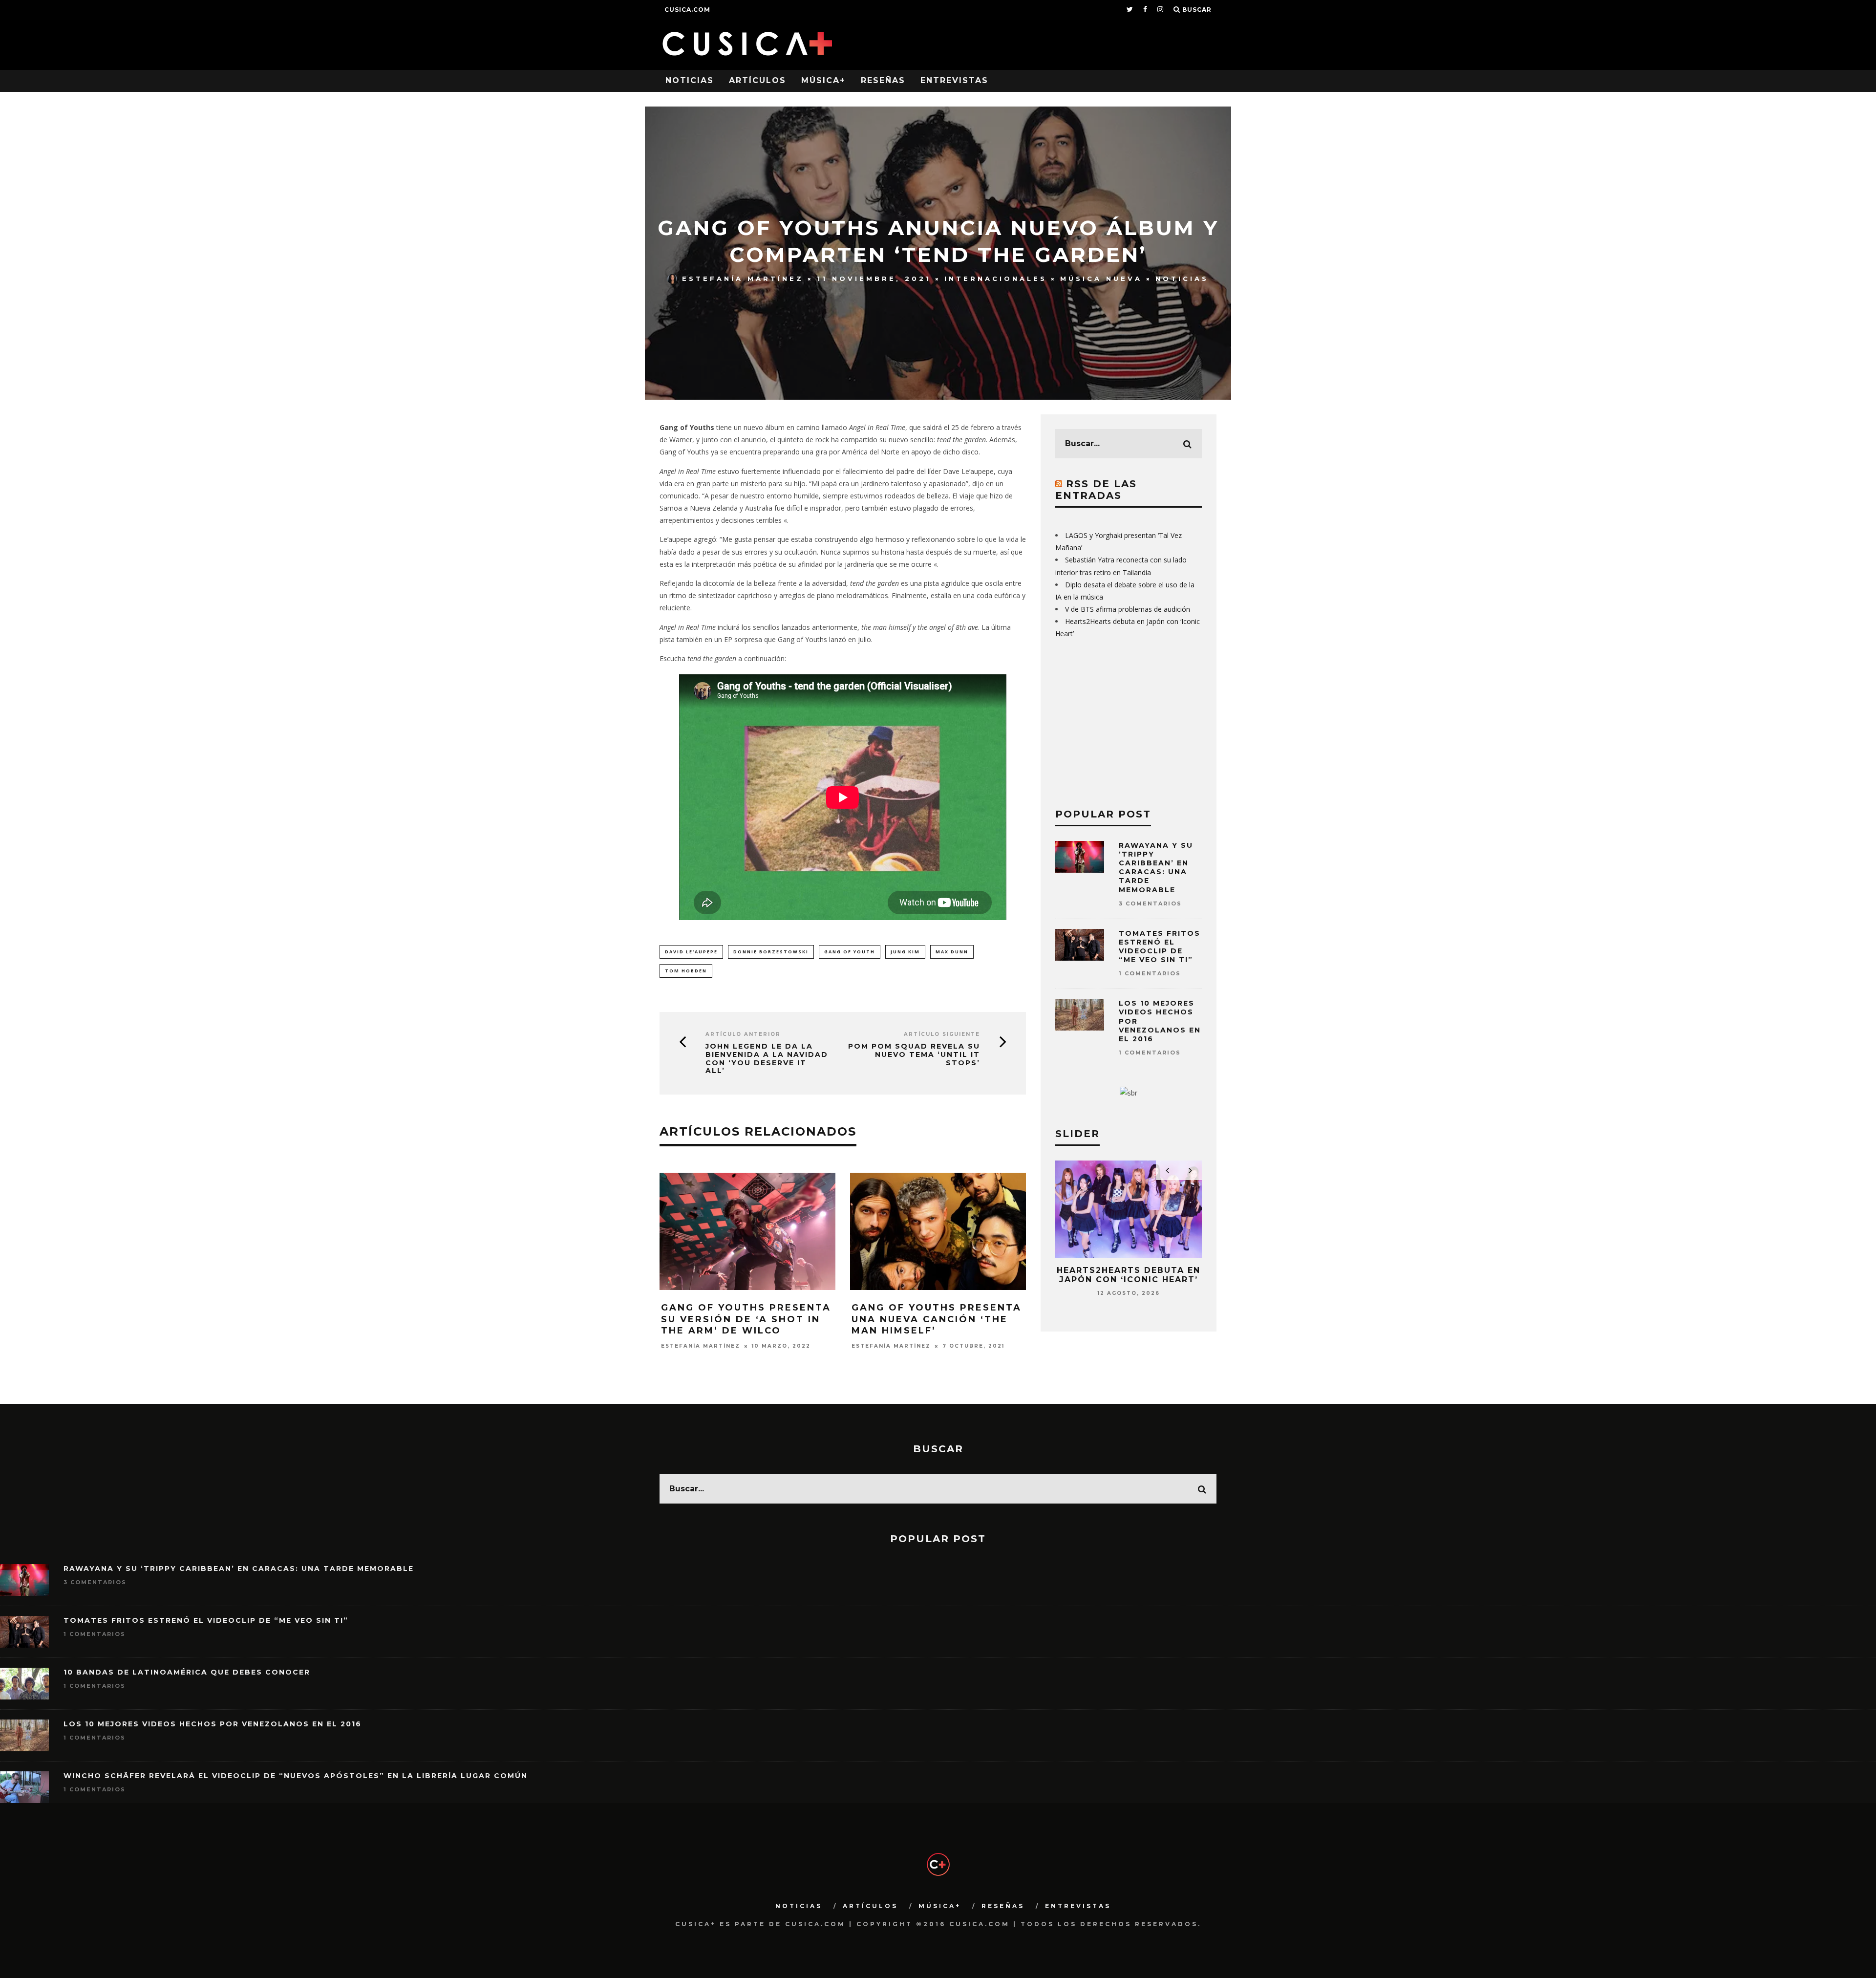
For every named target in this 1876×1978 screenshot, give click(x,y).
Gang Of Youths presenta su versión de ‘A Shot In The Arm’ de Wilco (746, 1319)
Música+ (823, 80)
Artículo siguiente (942, 1034)
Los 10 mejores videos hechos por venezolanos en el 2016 (213, 1724)
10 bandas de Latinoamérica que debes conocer (187, 1672)
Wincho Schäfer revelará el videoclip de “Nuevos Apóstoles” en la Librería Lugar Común (296, 1776)
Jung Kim (905, 952)
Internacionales (996, 279)
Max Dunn (952, 952)
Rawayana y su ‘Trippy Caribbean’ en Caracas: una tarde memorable (1156, 868)
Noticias (690, 80)
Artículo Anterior (743, 1034)
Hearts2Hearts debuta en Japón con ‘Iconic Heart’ (1129, 1275)
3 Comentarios (1150, 903)
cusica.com (687, 10)
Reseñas (883, 80)
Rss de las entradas (1096, 490)
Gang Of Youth (850, 952)
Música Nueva (1101, 279)
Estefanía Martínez (743, 279)
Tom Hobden (686, 971)
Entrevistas (954, 80)
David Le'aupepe (691, 952)
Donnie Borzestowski (771, 952)
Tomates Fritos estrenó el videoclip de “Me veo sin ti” (1160, 947)
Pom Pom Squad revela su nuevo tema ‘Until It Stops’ (914, 1054)
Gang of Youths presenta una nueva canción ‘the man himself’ (937, 1319)
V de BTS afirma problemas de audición (1128, 609)
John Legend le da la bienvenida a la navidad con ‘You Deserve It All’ (767, 1059)
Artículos (757, 80)
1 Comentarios (1150, 973)
